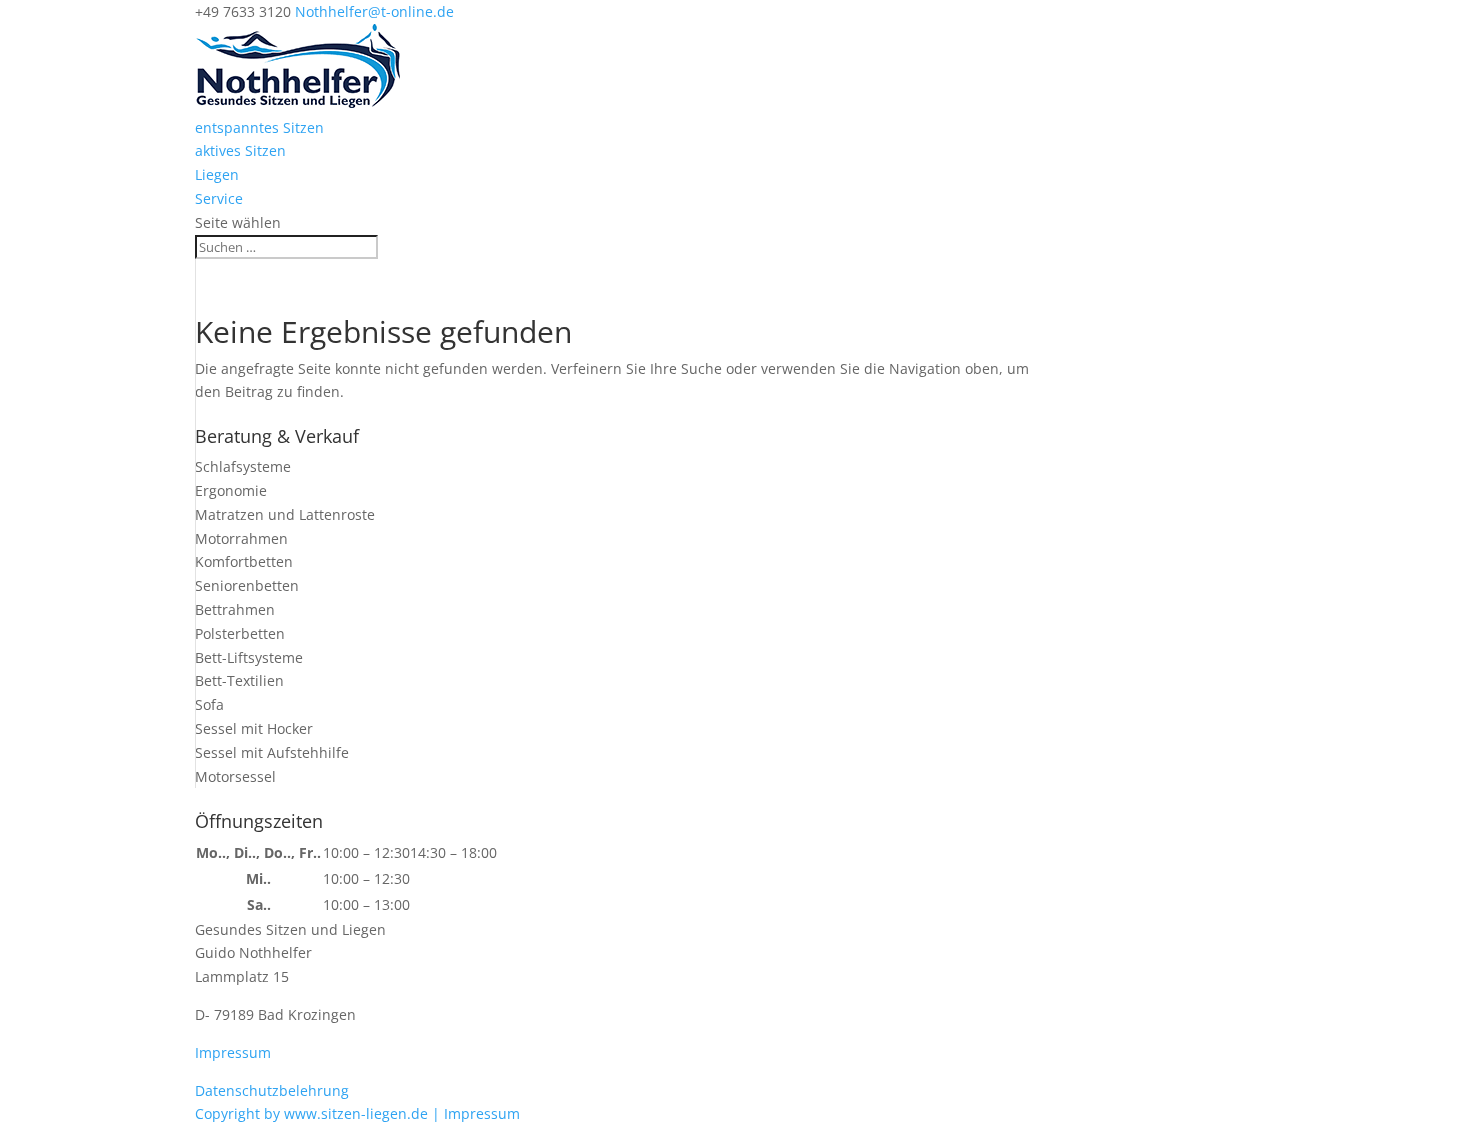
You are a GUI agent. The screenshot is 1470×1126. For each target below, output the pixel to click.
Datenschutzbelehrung (272, 1090)
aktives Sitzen (240, 150)
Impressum (233, 1052)
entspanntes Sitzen (259, 127)
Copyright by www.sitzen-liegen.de (313, 1113)
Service (219, 198)
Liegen (217, 174)
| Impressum (476, 1113)
